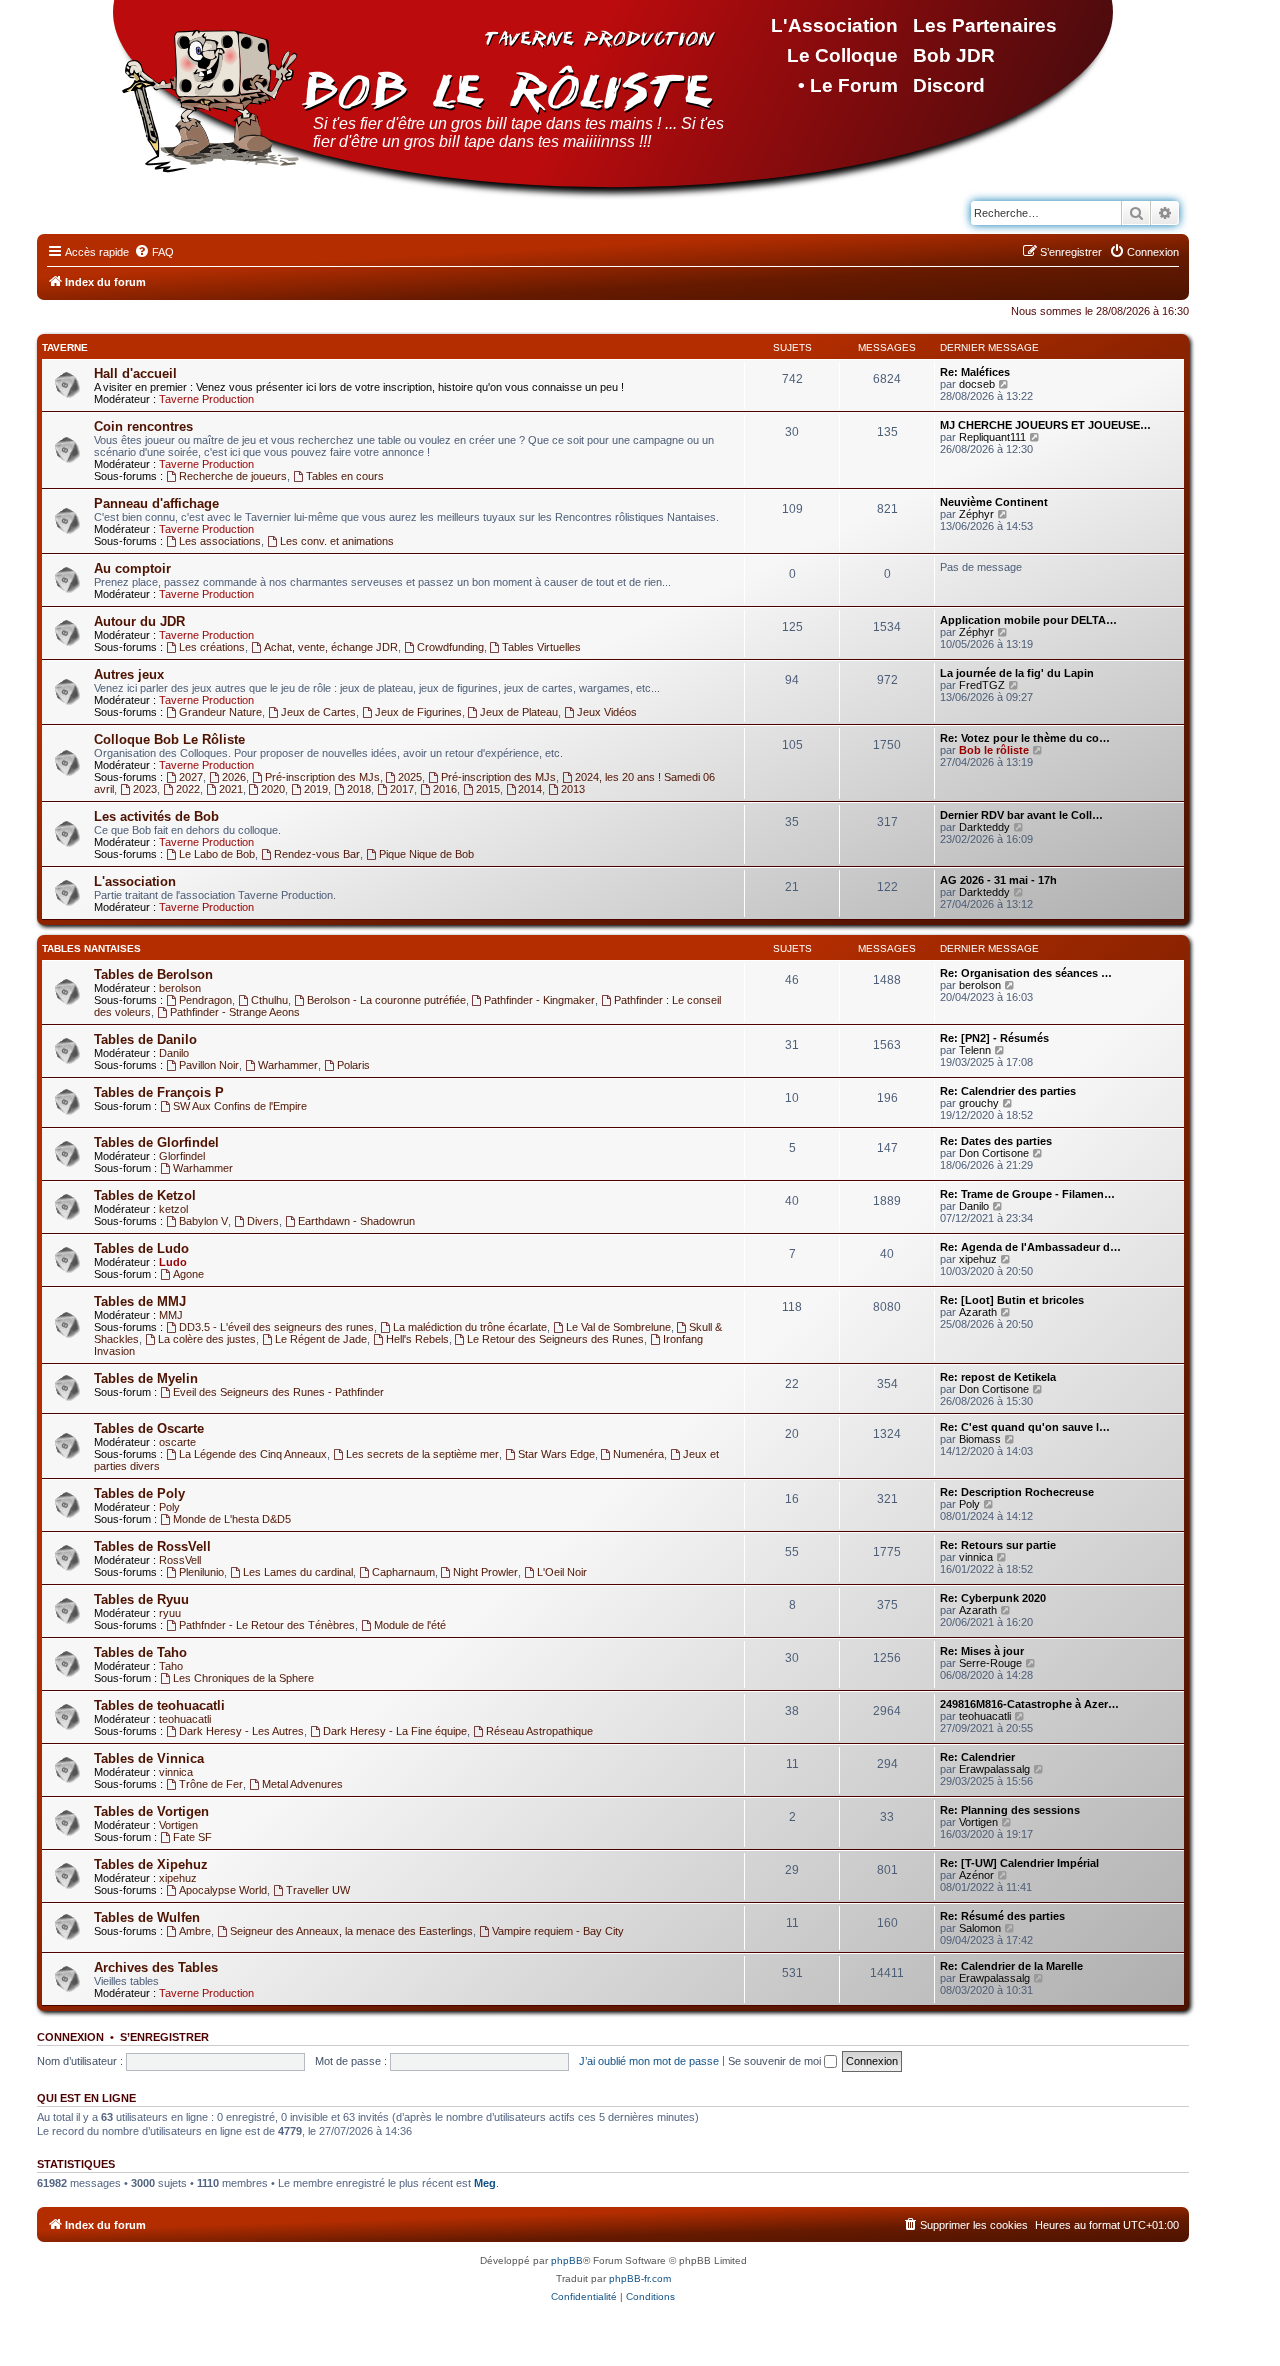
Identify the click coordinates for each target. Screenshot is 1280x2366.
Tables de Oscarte (149, 1428)
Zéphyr (976, 514)
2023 (145, 789)
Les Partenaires (985, 25)
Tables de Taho (140, 1652)
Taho (171, 1666)
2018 (359, 789)
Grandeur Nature (220, 712)
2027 (191, 777)
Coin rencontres (143, 426)
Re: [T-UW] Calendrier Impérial (1019, 1863)
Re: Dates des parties (996, 1141)
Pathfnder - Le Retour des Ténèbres (267, 1625)
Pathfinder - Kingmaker (539, 1000)
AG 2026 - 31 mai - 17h (998, 880)
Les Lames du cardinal (298, 1572)
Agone (188, 1274)
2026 (234, 777)
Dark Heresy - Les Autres (241, 1731)
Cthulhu (269, 1000)
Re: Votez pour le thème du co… (1025, 738)
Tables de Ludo (141, 1248)
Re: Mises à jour (982, 1651)
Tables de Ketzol (145, 1195)
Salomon (980, 1928)
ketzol (173, 1209)
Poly (169, 1507)
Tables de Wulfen (147, 1917)
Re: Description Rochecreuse (1017, 1492)
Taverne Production (206, 399)
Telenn (975, 1050)
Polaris (353, 1065)
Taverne (65, 347)
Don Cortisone (994, 1153)
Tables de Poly (139, 1493)
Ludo (173, 1262)
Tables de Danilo (145, 1039)
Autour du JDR (139, 621)
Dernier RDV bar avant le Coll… (1021, 815)
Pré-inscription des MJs (322, 777)
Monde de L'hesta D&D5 (232, 1519)
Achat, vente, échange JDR (331, 647)
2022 (188, 789)
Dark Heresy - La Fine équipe (395, 1731)
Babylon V (203, 1221)
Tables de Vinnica (149, 1758)
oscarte (177, 1442)
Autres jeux (129, 674)
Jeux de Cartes (318, 712)
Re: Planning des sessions (1010, 1810)
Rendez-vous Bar (317, 854)
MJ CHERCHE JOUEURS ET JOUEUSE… (1045, 425)
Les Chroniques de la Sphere (243, 1678)
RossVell (180, 1560)
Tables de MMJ (140, 1301)
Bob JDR (954, 55)
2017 (402, 789)
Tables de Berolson (153, 974)
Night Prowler (485, 1572)
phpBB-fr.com (640, 2278)
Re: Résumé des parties (1002, 1916)
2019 (316, 789)
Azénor (976, 1875)
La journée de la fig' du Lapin (1017, 673)
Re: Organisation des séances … (1026, 973)
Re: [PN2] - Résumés (994, 1038)
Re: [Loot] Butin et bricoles (1012, 1300)
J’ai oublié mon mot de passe (649, 2061)
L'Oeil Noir (562, 1572)
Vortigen (178, 1825)
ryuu (170, 1613)
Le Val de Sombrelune (618, 1327)
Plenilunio (201, 1572)
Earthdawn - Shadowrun (356, 1221)
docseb (977, 384)
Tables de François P (159, 1092)
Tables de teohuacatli (159, 1705)
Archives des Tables (156, 1967)
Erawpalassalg (994, 1769)
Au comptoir (132, 568)
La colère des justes (207, 1339)
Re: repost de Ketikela (998, 1377)
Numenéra (638, 1454)
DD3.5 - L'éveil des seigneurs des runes (276, 1327)
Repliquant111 (992, 437)
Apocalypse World (223, 1890)
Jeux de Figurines (418, 712)
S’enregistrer (164, 2037)
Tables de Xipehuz (151, 1864)
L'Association (834, 25)
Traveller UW (318, 1890)
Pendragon (205, 1000)
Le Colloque (842, 55)
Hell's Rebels (417, 1339)
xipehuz (978, 1259)
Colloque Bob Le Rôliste (169, 739)
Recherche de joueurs (233, 476)
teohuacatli (185, 1719)
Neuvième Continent (994, 502)
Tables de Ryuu (141, 1599)
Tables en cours (345, 476)
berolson (180, 988)
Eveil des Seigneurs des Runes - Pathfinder (278, 1392)
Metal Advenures (302, 1784)
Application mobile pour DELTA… (1028, 620)
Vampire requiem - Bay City (558, 1931)
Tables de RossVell (152, 1546)
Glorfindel (182, 1156)
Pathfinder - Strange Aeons (235, 1012)
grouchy (979, 1103)
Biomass (980, 1439)
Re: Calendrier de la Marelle (1011, 1966)
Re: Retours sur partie (998, 1545)
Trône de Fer (211, 1784)
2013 (573, 789)
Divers (263, 1221)
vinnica (976, 1557)
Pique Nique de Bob (426, 854)
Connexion (70, 2037)
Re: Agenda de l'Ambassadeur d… (1030, 1247)
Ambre (195, 1931)
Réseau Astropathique (539, 1731)
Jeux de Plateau (519, 712)
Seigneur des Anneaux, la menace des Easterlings (351, 1931)
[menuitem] (154, 252)
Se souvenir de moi (776, 2061)
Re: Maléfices (975, 372)
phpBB (567, 2260)
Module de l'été (410, 1625)
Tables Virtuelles (541, 647)
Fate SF (192, 1837)
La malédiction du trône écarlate (470, 1327)
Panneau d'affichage (156, 503)
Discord (949, 85)
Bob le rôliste (994, 750)
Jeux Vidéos (607, 712)
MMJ (171, 1315)
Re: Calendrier (977, 1757)
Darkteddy (984, 827)
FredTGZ (982, 685)
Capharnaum (403, 1572)
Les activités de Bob (156, 816)
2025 (410, 777)
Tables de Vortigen (151, 1811)
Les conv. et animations (337, 541)
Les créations (212, 647)
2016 (445, 789)
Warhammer (288, 1065)
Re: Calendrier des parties (1008, 1091)
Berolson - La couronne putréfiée (386, 1000)
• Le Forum (848, 85)
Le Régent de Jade (321, 1339)
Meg (485, 2183)
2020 (273, 789)
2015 (488, 789)
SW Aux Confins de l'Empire (240, 1106)
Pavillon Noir (209, 1065)
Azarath (978, 1312)
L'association (135, 881)
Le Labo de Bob (217, 854)
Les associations (220, 541)
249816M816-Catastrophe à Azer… (1029, 1704)
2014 (530, 789)
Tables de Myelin (146, 1378)
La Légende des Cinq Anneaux (253, 1454)
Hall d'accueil (135, 373)
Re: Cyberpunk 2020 (993, 1598)
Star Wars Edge (556, 1454)
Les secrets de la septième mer (422, 1454)
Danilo (174, 1053)
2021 (231, 789)
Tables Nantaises (91, 948)
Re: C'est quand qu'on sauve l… (1025, 1427)
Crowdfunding (450, 647)
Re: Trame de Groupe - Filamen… (1027, 1194)
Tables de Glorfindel (156, 1142)
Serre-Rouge (990, 1663)
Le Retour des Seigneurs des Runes (555, 1339)
